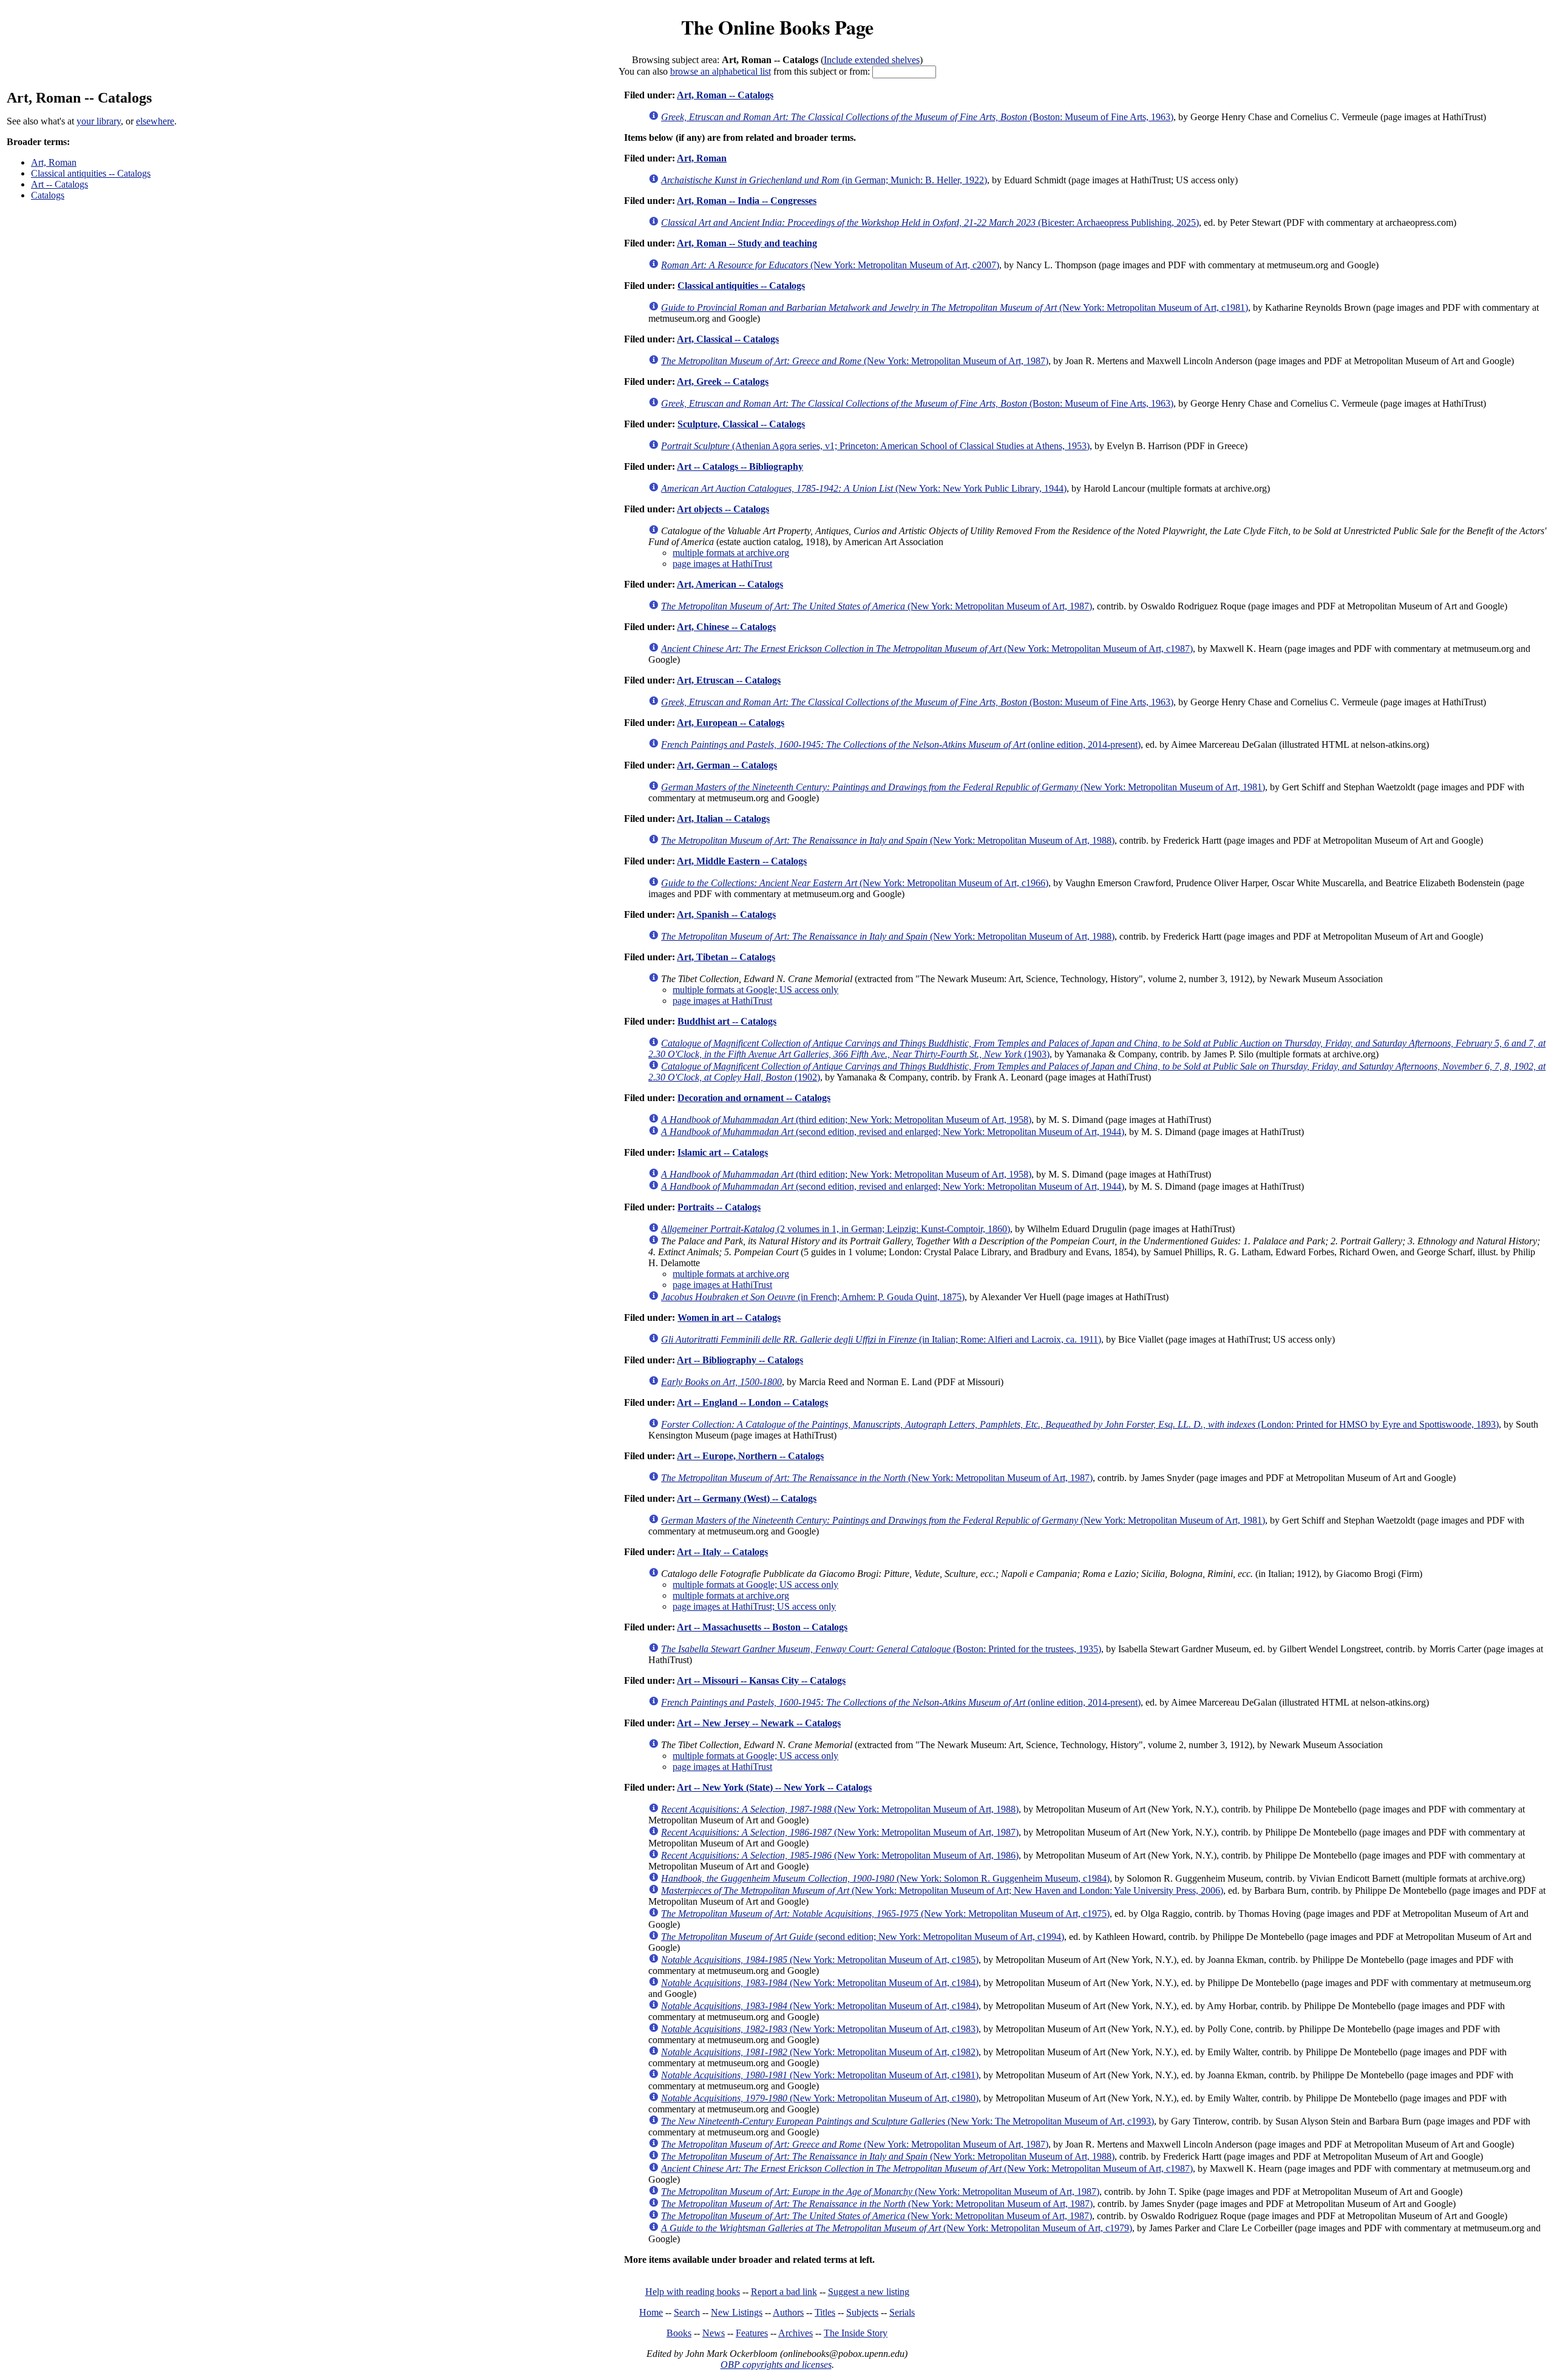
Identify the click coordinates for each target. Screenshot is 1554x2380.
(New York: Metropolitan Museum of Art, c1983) (820, 2029)
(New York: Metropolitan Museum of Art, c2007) (830, 265)
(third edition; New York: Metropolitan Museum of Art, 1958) (846, 1120)
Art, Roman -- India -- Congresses (747, 201)
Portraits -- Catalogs (719, 1207)
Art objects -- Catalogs (723, 509)
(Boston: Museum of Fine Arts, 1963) (917, 117)
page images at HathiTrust (722, 564)
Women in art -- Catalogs (729, 1317)
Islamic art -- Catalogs (723, 1152)
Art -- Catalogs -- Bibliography (740, 466)
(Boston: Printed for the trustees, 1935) (881, 1649)
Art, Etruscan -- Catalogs (729, 680)
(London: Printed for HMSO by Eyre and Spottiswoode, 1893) (1080, 1424)
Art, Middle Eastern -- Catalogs (742, 861)
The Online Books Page (777, 27)
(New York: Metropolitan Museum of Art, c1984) (820, 1983)
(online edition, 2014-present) (901, 744)
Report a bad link (784, 2292)
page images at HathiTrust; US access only (754, 1606)
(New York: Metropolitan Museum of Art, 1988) (888, 840)
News (714, 2333)
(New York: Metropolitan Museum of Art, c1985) (820, 1960)
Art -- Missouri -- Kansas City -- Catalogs (761, 1680)
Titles (825, 2312)
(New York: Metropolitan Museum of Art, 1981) (963, 787)
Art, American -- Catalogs (730, 584)
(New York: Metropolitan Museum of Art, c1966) (855, 883)
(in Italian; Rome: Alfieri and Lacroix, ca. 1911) (881, 1339)
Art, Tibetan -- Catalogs (726, 957)
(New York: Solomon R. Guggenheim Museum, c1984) (885, 1878)
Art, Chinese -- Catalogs (726, 627)
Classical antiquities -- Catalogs (91, 173)
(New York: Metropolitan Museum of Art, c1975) (885, 1914)
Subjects (862, 2312)
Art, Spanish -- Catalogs (726, 914)
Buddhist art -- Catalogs (727, 1021)
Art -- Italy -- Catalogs (722, 1552)
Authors (788, 2312)
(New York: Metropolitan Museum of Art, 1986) (840, 1855)
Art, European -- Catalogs (731, 723)
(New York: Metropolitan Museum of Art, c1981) (955, 307)
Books (679, 2333)
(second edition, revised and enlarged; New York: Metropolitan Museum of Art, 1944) (893, 1132)
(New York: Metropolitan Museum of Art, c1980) (820, 2098)
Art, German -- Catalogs (727, 765)
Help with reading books (693, 2292)
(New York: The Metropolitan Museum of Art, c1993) (908, 2121)
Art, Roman (54, 162)
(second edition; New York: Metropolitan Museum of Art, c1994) (863, 1937)
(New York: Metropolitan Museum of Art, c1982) (820, 2052)
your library (99, 121)
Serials (902, 2312)
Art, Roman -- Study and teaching (747, 243)
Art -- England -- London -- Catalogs (752, 1402)
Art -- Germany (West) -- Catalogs (747, 1498)
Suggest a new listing (869, 2292)
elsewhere (155, 121)
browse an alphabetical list (721, 71)
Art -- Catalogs (59, 184)
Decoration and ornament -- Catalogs (754, 1098)
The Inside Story (856, 2333)
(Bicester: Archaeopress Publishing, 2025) (930, 222)
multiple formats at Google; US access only (755, 990)
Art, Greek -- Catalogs (723, 381)
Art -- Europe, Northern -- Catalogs (750, 1456)
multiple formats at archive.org (731, 553)
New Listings (737, 2312)
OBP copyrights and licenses (776, 2365)
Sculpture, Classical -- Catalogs (741, 424)
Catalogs (48, 195)
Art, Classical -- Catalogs (728, 339)
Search (687, 2312)
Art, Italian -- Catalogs (723, 819)
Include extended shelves (872, 60)
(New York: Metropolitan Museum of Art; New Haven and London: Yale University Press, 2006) (942, 1890)
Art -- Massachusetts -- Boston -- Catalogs (762, 1627)
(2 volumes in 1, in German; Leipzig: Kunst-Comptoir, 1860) (836, 1229)
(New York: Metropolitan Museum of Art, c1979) (897, 2228)
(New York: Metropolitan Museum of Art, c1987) (927, 649)
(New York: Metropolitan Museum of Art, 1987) (855, 361)
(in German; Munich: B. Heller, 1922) (824, 180)
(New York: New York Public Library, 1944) (864, 488)
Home (651, 2312)
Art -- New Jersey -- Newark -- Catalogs (759, 1723)
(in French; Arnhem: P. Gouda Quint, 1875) (813, 1297)
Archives (796, 2333)
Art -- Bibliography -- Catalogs (740, 1360)
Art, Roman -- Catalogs (725, 95)
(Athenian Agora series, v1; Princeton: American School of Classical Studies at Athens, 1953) (875, 446)
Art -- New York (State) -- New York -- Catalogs (774, 1787)
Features (752, 2333)
